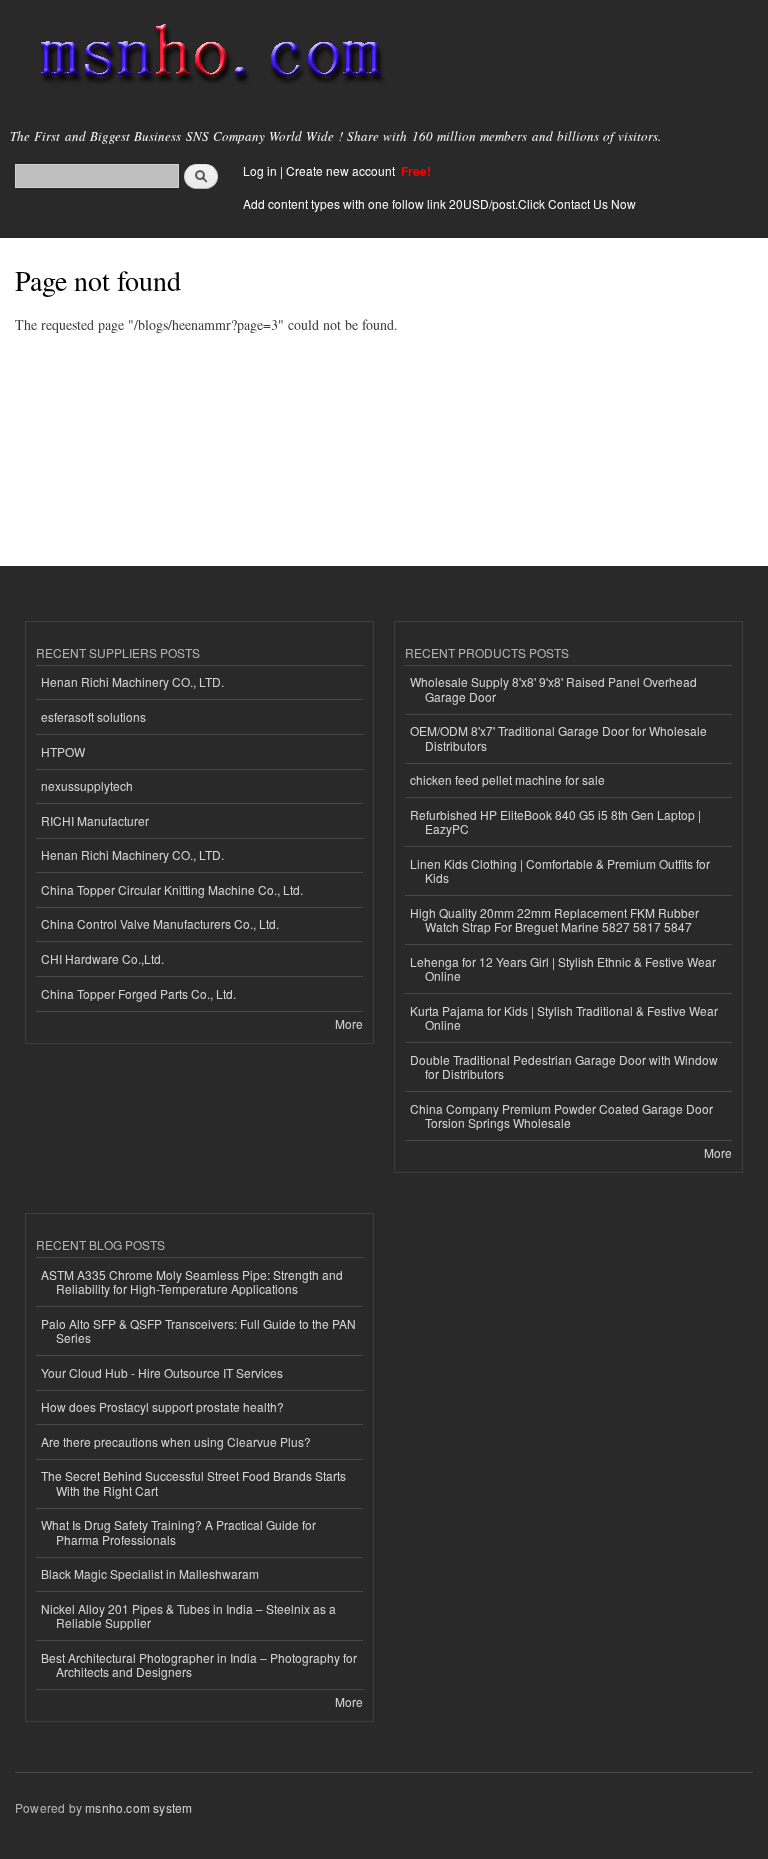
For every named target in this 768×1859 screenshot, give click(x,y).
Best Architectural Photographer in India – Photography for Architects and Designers (199, 1664)
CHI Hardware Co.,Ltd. (102, 958)
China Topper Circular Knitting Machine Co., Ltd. (172, 889)
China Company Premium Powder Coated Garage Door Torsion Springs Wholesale (561, 1115)
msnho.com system (138, 1807)
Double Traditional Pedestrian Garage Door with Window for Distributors (564, 1066)
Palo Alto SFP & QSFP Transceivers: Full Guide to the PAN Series (198, 1330)
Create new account (342, 170)
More (349, 1023)
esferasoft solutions (93, 716)
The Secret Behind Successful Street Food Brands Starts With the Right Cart (193, 1482)
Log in (260, 170)
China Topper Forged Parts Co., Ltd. (138, 993)
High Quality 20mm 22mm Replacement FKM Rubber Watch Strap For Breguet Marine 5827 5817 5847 (554, 919)
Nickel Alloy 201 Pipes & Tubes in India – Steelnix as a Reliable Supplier (188, 1615)
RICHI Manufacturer (95, 820)
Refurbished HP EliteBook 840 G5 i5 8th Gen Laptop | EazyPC (555, 821)
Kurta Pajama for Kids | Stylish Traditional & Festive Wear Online (564, 1017)
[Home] (202, 55)
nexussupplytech (87, 785)
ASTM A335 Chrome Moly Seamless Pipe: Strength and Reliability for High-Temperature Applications (192, 1281)
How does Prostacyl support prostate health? (162, 1406)
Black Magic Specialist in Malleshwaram (150, 1573)
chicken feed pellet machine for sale (507, 779)
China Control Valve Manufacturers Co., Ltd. (160, 923)
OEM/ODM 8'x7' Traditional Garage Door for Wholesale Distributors (558, 737)
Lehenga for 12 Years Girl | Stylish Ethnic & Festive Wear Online (563, 968)
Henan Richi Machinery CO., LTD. (132, 681)
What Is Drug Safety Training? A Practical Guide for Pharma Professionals (178, 1531)
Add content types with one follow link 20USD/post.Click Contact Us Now (439, 203)
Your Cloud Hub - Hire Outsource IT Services (162, 1372)
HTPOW (63, 751)
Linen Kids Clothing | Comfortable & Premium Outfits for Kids (560, 870)
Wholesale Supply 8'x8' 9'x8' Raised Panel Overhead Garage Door (553, 688)
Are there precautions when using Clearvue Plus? (176, 1441)
